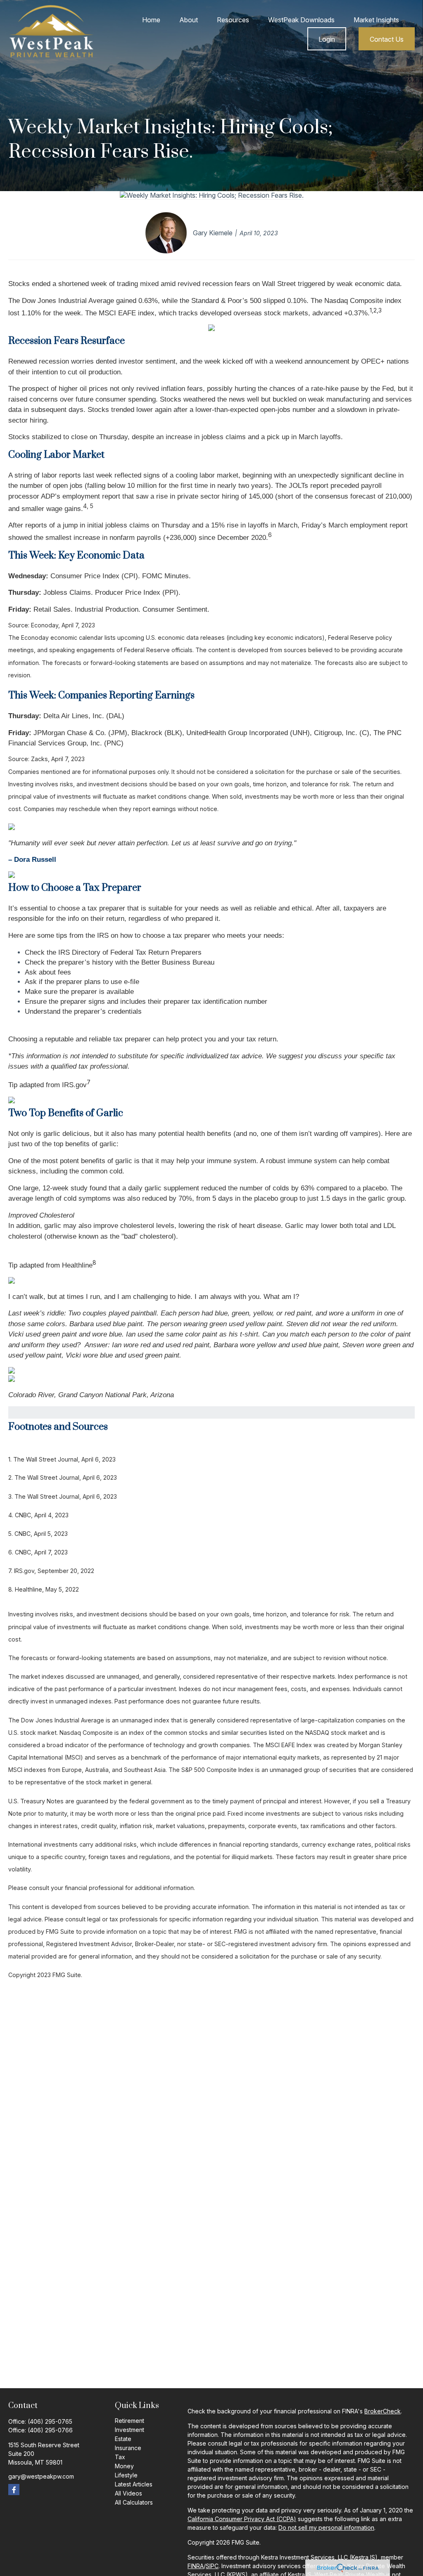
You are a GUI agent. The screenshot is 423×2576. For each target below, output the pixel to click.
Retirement (130, 2421)
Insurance (128, 2448)
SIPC (212, 2566)
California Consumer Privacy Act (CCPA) (242, 2519)
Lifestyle (126, 2475)
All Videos (128, 2493)
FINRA (196, 2566)
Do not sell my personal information (326, 2528)
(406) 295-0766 (50, 2430)
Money (124, 2466)
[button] (151, 20)
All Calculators (134, 2502)
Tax (120, 2457)
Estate (123, 2439)
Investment (130, 2430)
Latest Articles (134, 2484)
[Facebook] (14, 2490)
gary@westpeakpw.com (41, 2476)
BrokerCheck (383, 2411)
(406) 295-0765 (50, 2421)
